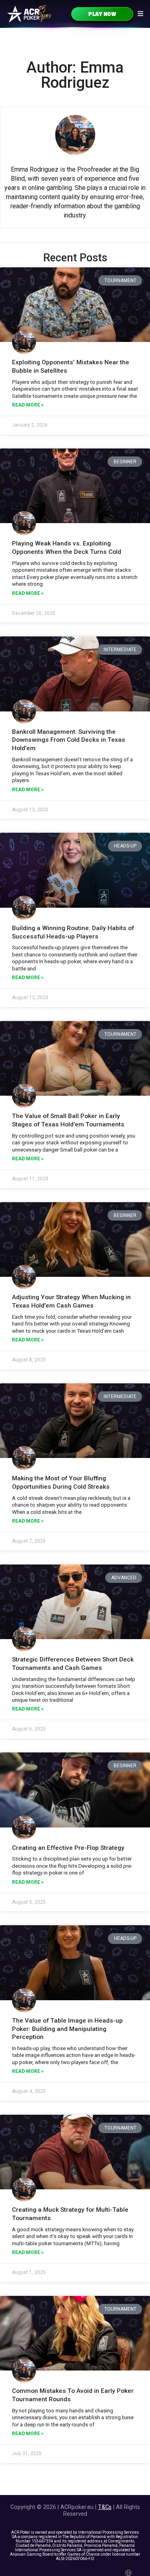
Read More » (28, 405)
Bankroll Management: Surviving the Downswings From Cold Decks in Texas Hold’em (69, 740)
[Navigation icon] (140, 14)
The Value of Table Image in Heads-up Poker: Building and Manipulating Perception (67, 2029)
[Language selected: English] (130, 2573)
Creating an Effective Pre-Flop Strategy (68, 1848)
